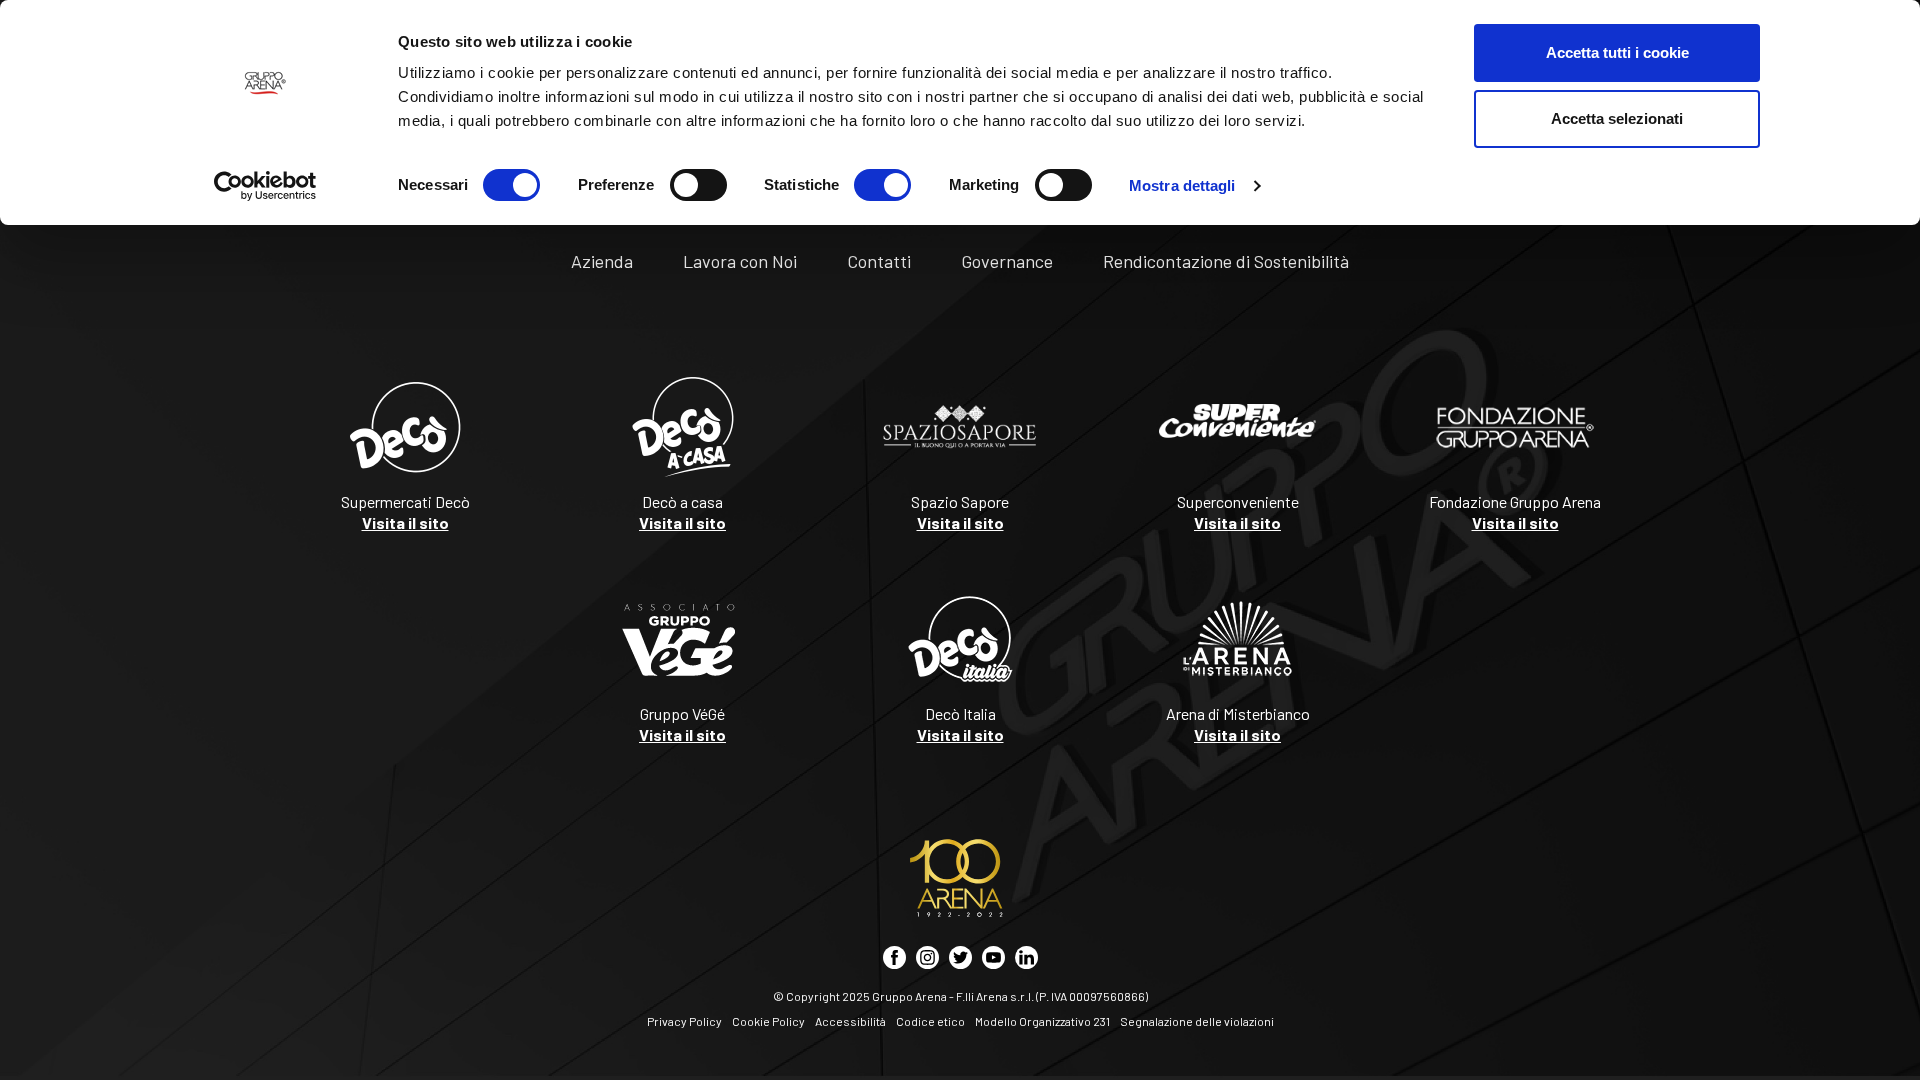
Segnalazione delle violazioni (1197, 1021)
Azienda (602, 261)
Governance (1007, 261)
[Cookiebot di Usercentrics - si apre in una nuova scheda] (265, 186)
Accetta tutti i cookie (1617, 52)
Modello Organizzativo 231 (1042, 1021)
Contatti (879, 261)
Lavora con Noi (740, 261)
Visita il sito (405, 522)
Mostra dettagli (1182, 185)
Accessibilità (850, 1021)
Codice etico (930, 1021)
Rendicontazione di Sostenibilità (1226, 261)
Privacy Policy (684, 1021)
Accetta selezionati (1617, 118)
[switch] (698, 185)
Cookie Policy (768, 1021)
